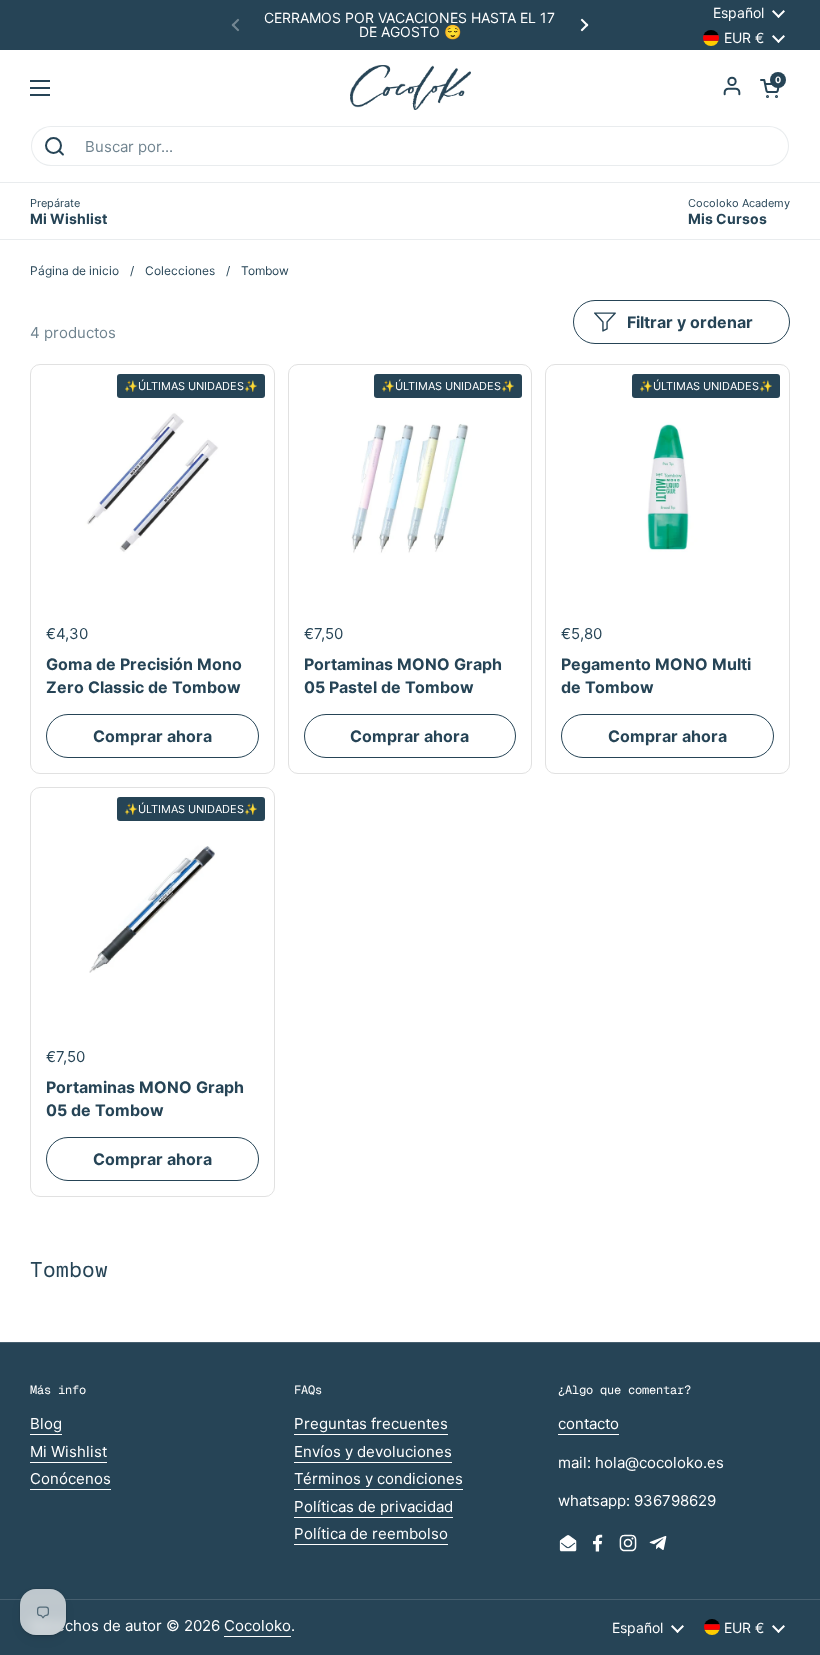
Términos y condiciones (378, 1478)
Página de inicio (74, 270)
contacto (588, 1423)
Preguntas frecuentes (371, 1423)
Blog (46, 1423)
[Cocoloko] (410, 87)
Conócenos (70, 1478)
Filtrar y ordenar (690, 322)
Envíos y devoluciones (373, 1451)
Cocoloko (257, 1625)
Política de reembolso (371, 1533)
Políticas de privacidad (373, 1506)
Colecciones (180, 270)
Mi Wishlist (68, 1451)
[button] (770, 88)
